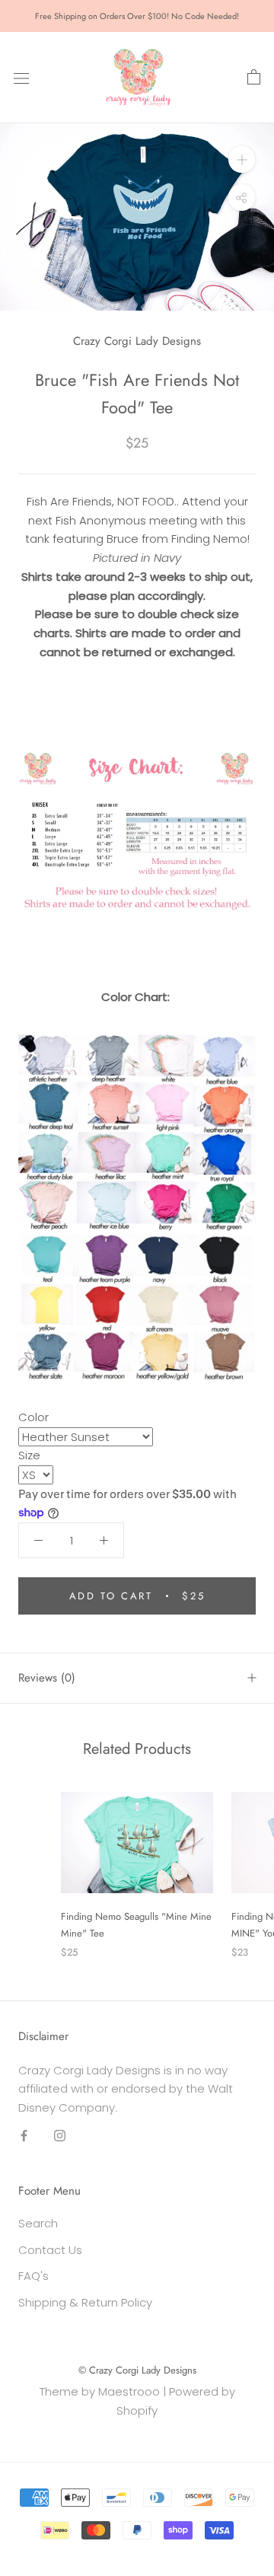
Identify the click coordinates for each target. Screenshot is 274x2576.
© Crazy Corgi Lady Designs (137, 2370)
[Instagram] (60, 2136)
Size (29, 1455)
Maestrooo (129, 2391)
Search (38, 2223)
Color (33, 1417)
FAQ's (33, 2276)
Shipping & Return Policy (85, 2302)
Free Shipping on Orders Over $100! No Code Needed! (137, 16)
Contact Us (50, 2250)
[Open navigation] (21, 78)
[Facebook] (24, 2136)
